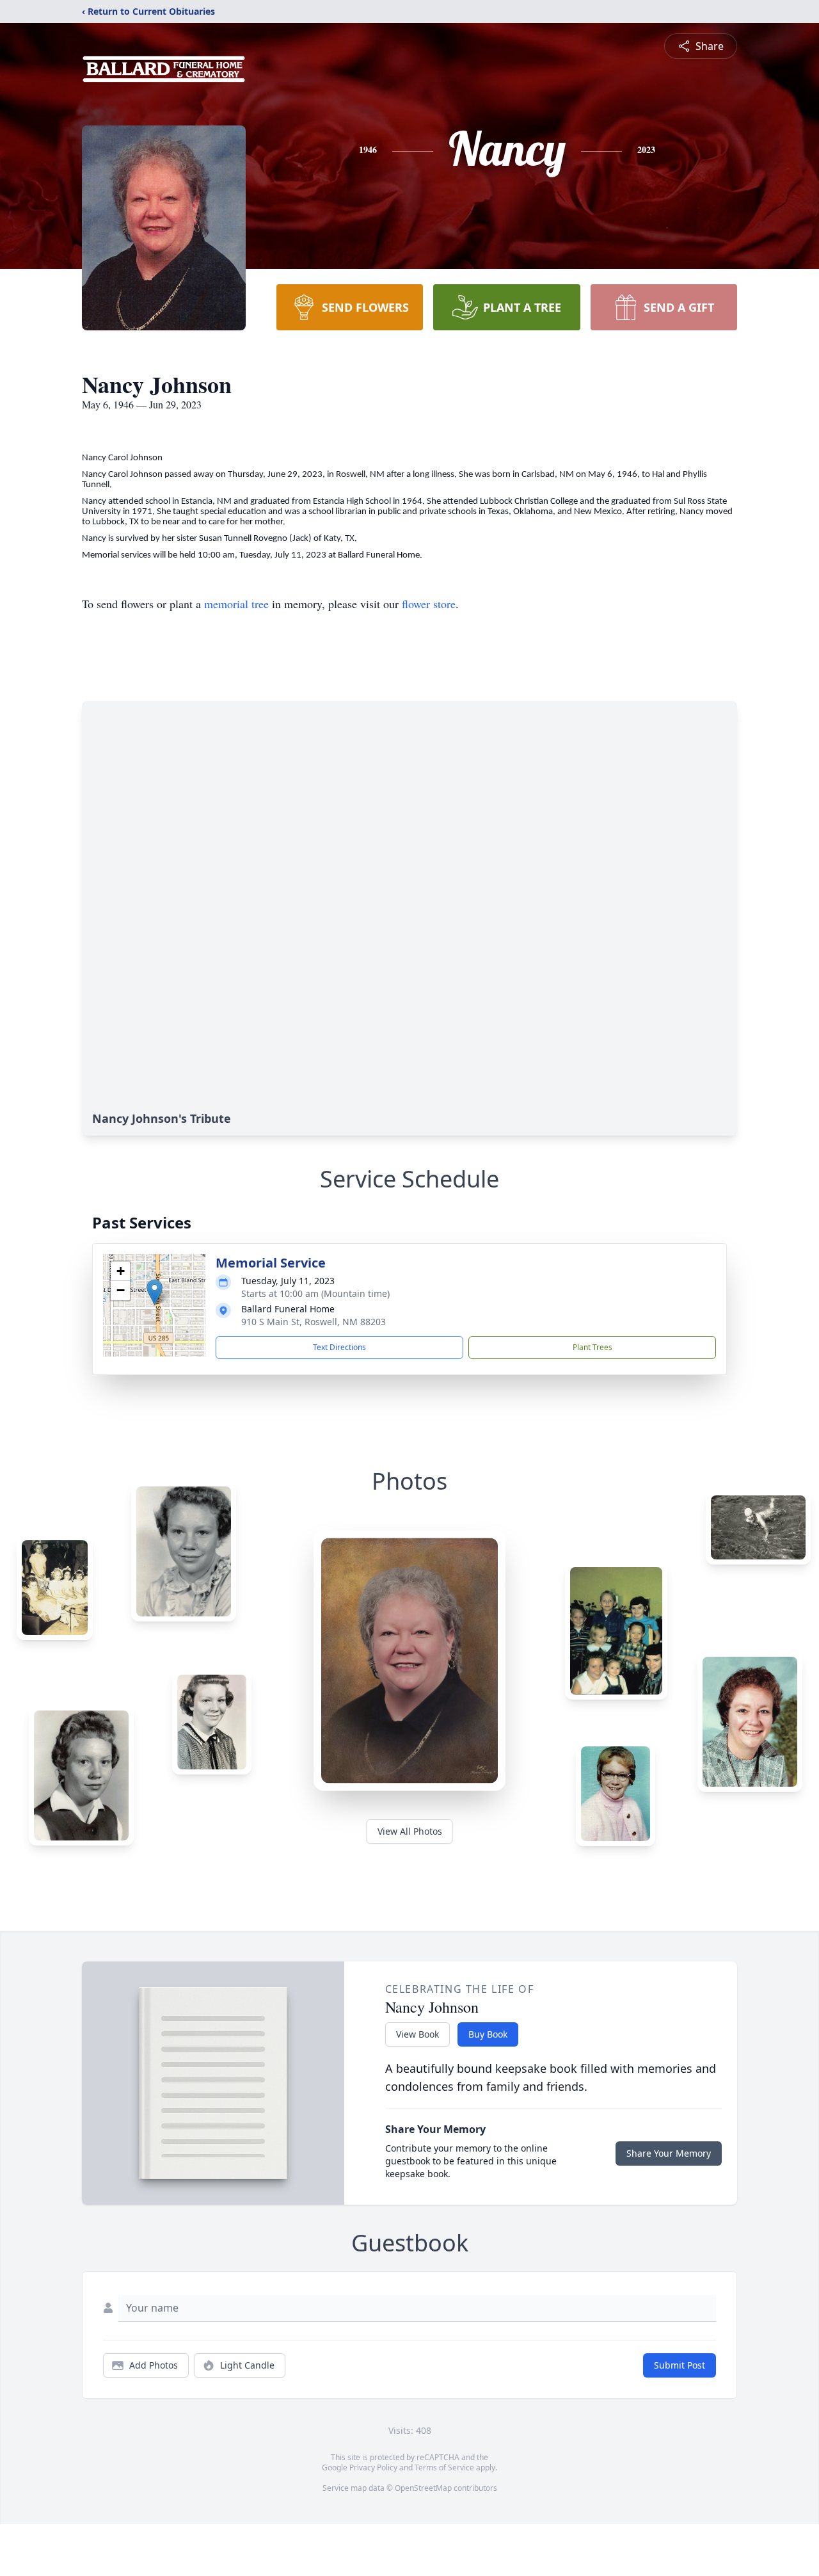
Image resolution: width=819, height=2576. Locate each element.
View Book (417, 2034)
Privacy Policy (373, 2467)
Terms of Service (444, 2467)
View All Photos (410, 1831)
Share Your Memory (669, 2153)
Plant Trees (592, 1347)
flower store (429, 604)
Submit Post (680, 2365)
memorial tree (236, 604)
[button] (155, 1292)
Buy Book (488, 2034)
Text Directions (339, 1347)
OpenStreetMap (423, 2488)
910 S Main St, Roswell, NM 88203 (314, 1322)
